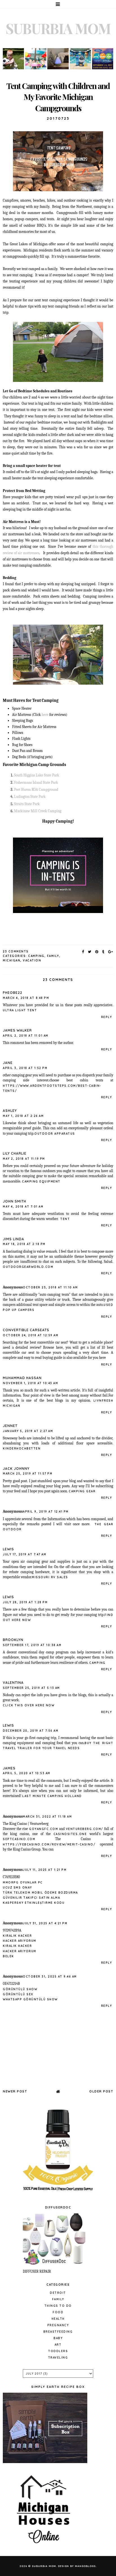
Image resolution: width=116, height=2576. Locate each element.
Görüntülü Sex (18, 1994)
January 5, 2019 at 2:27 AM (28, 1431)
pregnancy (58, 2325)
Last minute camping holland (52, 1796)
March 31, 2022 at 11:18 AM (47, 1817)
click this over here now (29, 1705)
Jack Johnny (16, 1469)
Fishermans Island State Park (36, 782)
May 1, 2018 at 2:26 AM (23, 1116)
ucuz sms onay (17, 1888)
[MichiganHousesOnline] (45, 2546)
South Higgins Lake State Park (37, 775)
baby (58, 2338)
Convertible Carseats (26, 1330)
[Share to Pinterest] (97, 952)
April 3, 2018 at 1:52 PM (25, 1068)
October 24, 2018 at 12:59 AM (31, 1335)
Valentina (13, 1683)
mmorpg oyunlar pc (23, 1883)
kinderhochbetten (22, 1449)
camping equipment (41, 1182)
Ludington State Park (30, 797)
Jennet (10, 1426)
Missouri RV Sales (50, 1577)
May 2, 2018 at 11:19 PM (24, 1159)
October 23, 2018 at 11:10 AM (50, 1287)
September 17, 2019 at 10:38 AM (32, 1645)
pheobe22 (13, 993)
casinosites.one (70, 1834)
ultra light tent (20, 1010)
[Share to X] (90, 952)
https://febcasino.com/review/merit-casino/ (49, 1844)
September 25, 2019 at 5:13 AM (31, 1688)
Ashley (10, 1111)
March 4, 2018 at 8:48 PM (26, 998)
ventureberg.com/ (85, 1829)
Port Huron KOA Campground (36, 790)
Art (58, 2345)
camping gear (82, 1491)
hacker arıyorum (20, 1941)
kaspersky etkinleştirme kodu (34, 1903)
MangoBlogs (85, 2566)
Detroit (58, 2293)
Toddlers (58, 2351)
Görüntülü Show (20, 1989)
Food (58, 2312)
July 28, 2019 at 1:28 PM (25, 1602)
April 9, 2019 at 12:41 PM (46, 1512)
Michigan (12, 960)
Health (58, 2319)
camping (36, 956)
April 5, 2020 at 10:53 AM (27, 1773)
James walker (17, 1030)
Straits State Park (27, 804)
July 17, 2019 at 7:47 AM (24, 1554)
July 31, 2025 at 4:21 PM (45, 1923)
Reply (107, 1017)
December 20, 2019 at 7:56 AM (31, 1731)
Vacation (32, 960)
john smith (14, 1201)
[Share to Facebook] (83, 952)
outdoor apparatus (55, 1134)
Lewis (8, 1549)
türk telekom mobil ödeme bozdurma (40, 1893)
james (9, 1768)
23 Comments (16, 951)
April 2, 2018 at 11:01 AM (26, 1036)
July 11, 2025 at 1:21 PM (45, 1870)
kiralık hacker (17, 1936)
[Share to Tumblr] (103, 952)
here (45, 715)
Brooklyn (13, 1640)
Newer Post (15, 2091)
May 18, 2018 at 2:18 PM (24, 1244)
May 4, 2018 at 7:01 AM (23, 1207)
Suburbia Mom (58, 28)
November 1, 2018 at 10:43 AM (30, 1383)
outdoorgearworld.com (28, 1267)
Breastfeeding (58, 2332)
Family (53, 956)
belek (8, 1956)
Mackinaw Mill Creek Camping (38, 811)
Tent (65, 1219)
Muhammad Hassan (22, 1378)
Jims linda (14, 1239)
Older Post (101, 2091)
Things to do (58, 2306)
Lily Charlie (15, 1153)
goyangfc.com (43, 1829)
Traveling (58, 2358)
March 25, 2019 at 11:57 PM (28, 1474)
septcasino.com (19, 1839)
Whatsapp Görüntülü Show (30, 1999)
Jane (8, 1063)
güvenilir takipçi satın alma (31, 1898)
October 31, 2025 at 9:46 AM (50, 1977)
